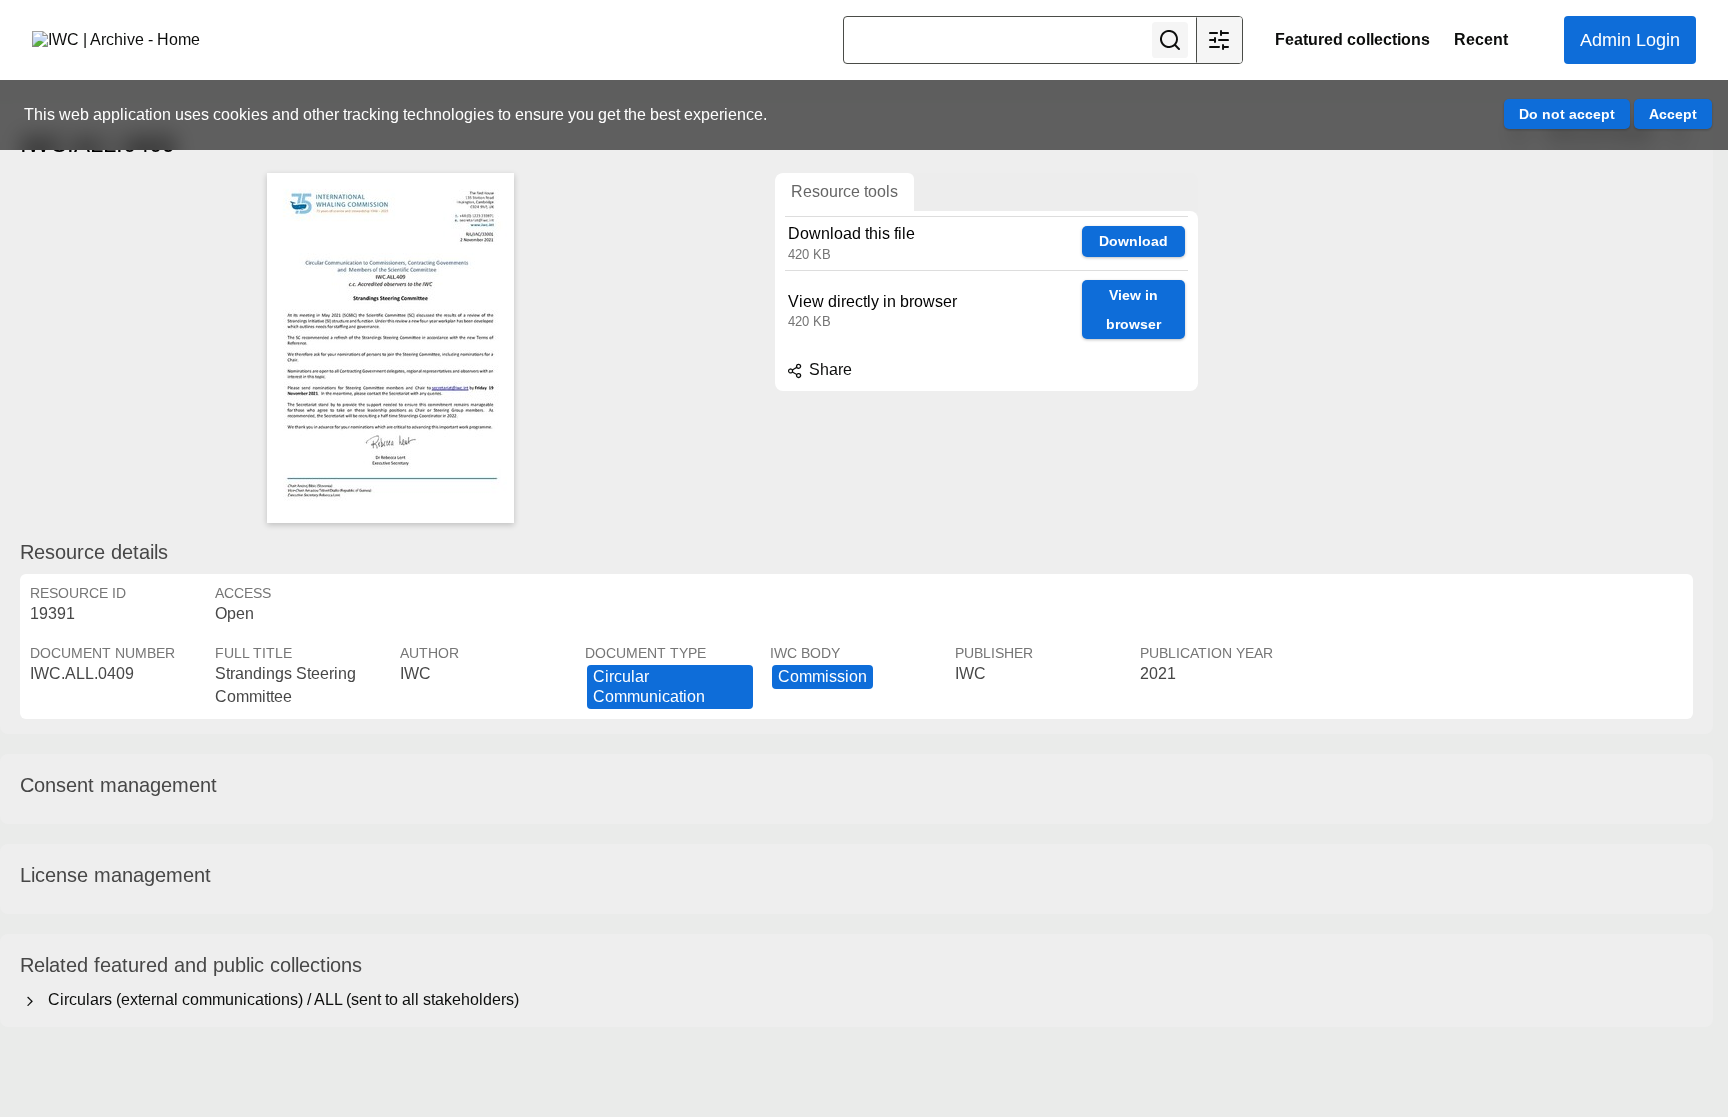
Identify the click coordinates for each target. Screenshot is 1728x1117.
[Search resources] (1170, 40)
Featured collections (1352, 39)
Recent (1481, 39)
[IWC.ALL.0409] (390, 348)
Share (828, 369)
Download (1133, 241)
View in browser (1133, 309)
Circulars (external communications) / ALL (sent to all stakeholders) (279, 999)
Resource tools (844, 191)
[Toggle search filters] (1219, 40)
